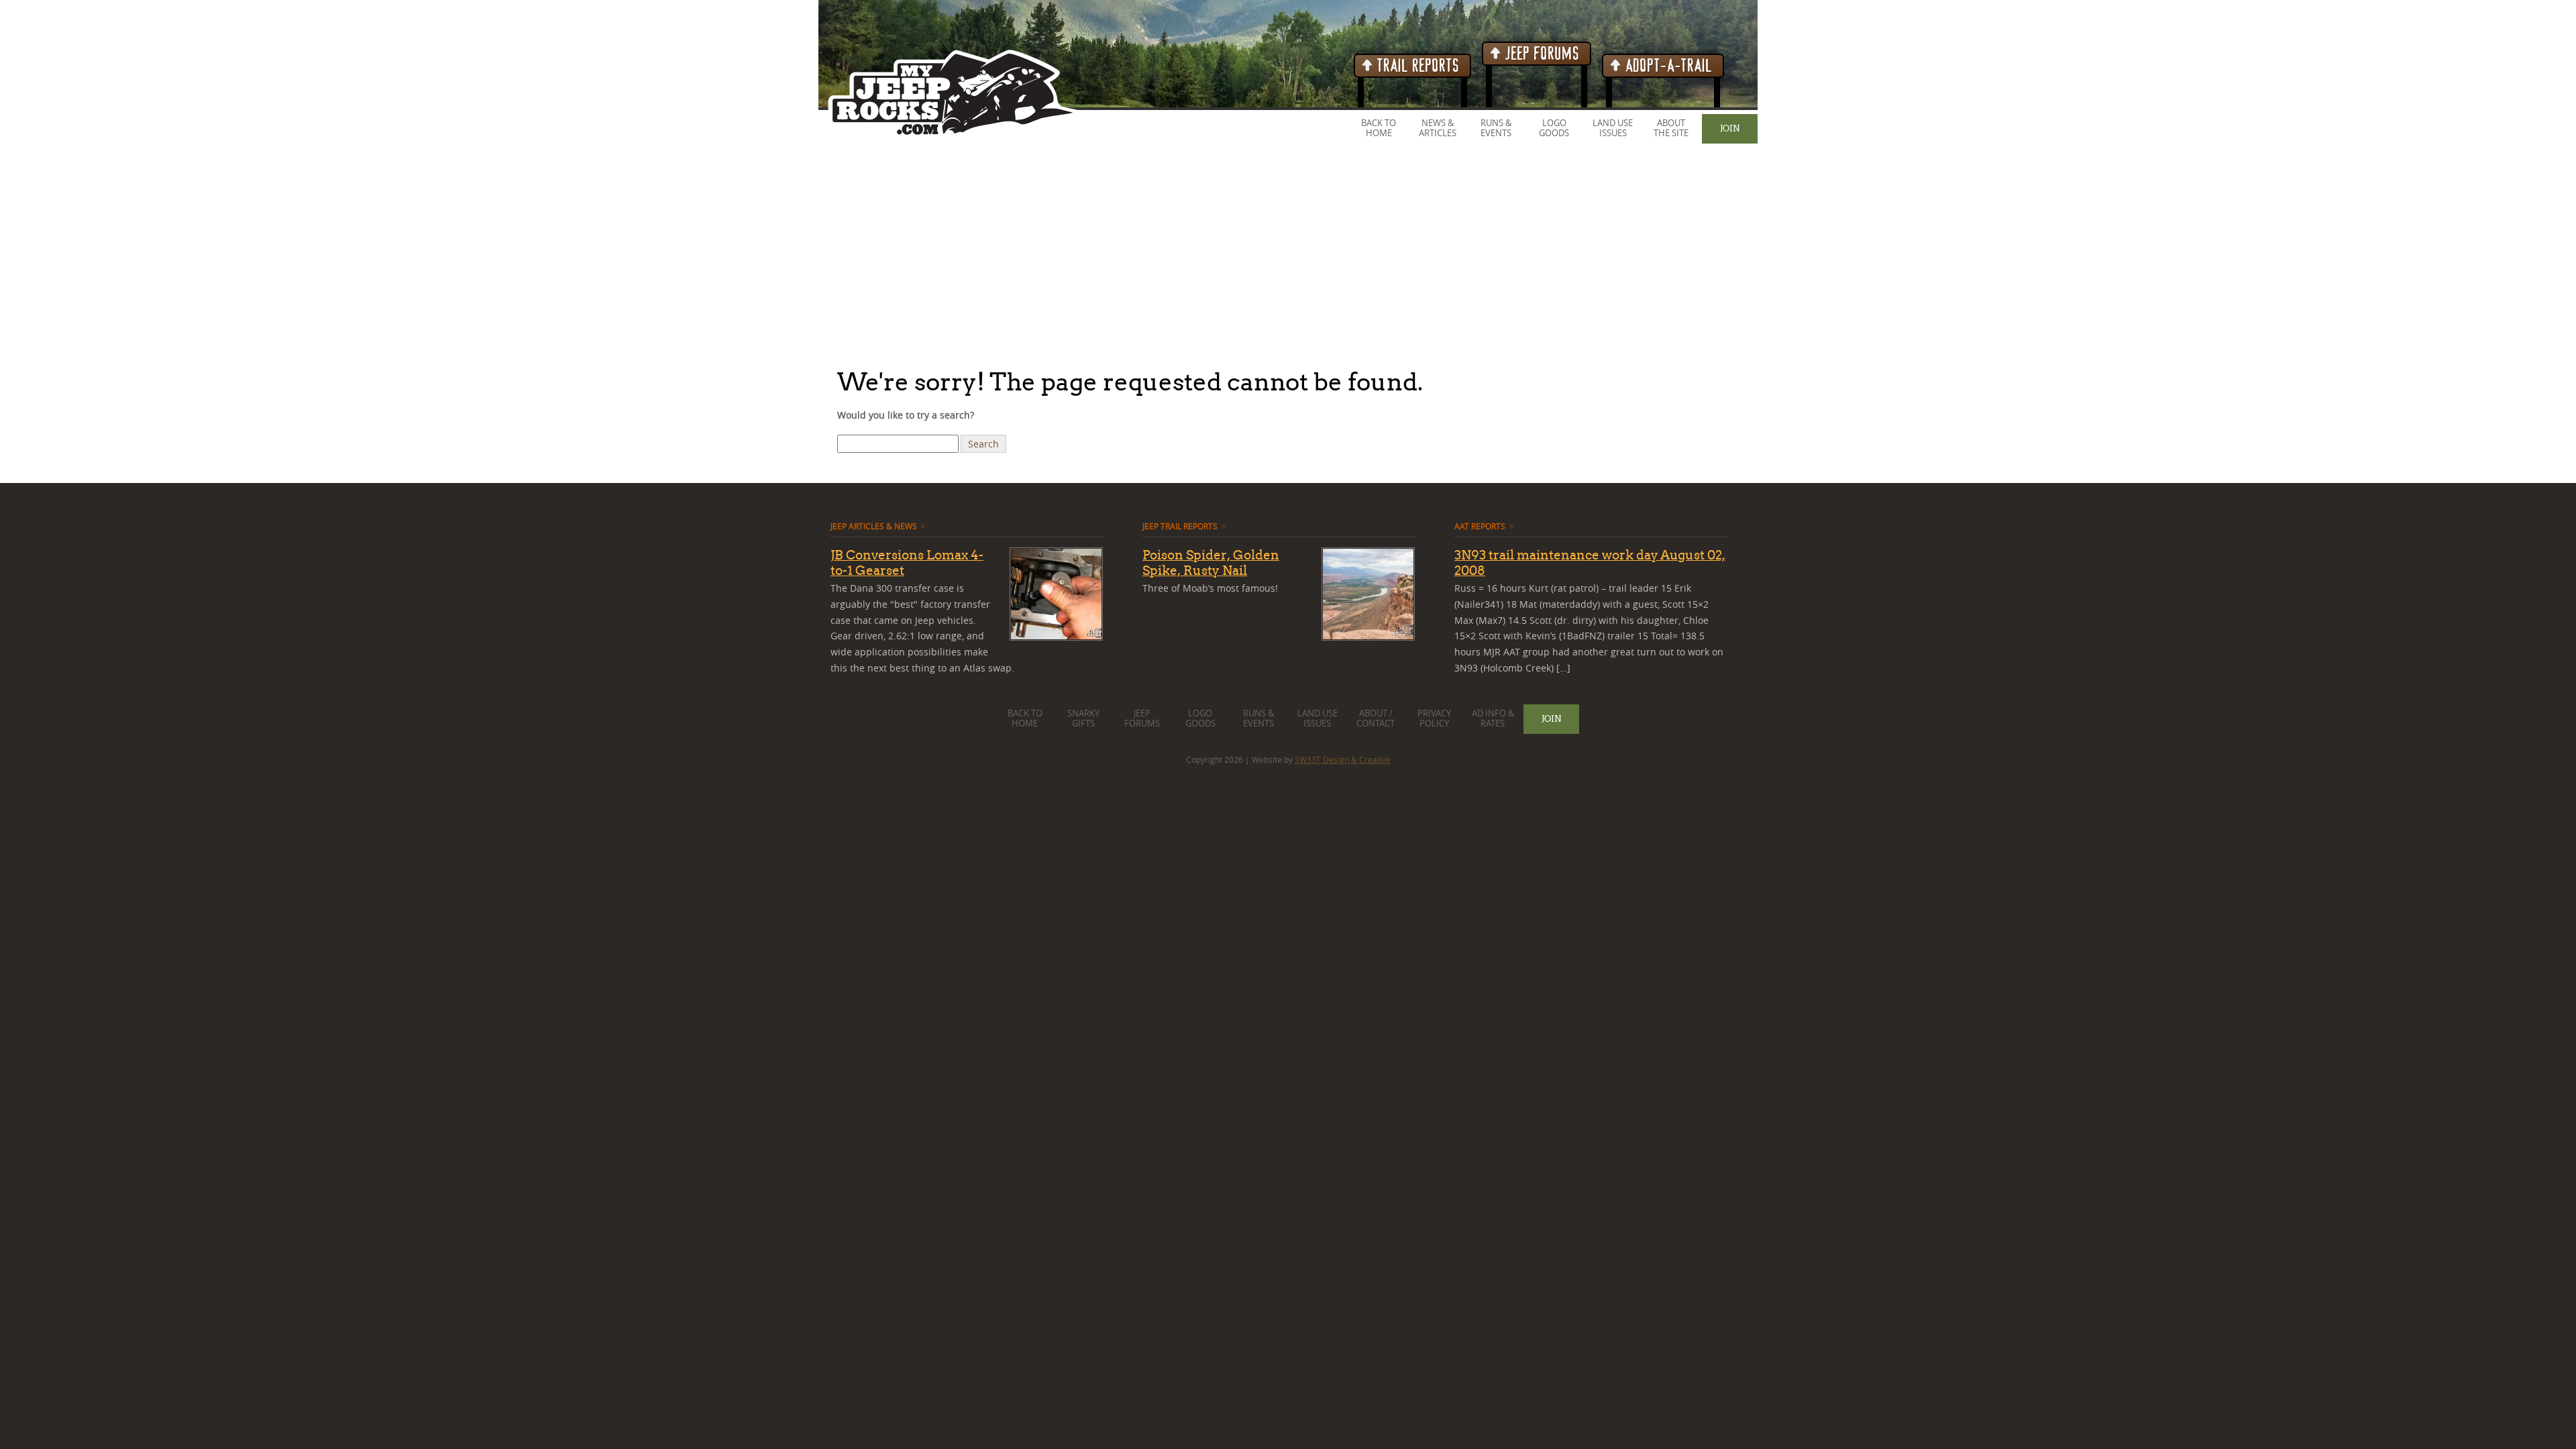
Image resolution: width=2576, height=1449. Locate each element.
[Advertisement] (402, 254)
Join (1730, 128)
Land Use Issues (1613, 128)
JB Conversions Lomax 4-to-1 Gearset (907, 562)
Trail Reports (1416, 66)
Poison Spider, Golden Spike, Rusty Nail (1211, 562)
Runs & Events (1496, 128)
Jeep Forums (1541, 54)
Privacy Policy (1434, 718)
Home (1379, 133)
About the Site (1671, 128)
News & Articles (1438, 128)
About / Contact (1376, 718)
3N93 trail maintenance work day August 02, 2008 (1590, 562)
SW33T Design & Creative (1343, 759)
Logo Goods (1554, 128)
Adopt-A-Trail (1667, 66)
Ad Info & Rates (1493, 718)
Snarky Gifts (1083, 718)
